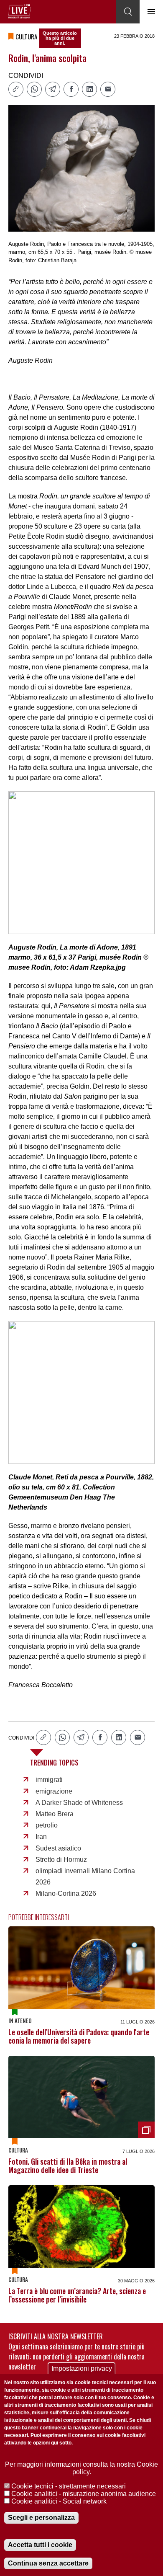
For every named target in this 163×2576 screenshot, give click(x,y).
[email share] (108, 89)
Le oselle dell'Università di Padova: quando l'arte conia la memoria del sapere (79, 2036)
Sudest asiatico (58, 1848)
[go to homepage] (20, 11)
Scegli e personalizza (41, 2518)
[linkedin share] (89, 89)
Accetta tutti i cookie (40, 2545)
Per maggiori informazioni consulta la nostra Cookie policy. (81, 2468)
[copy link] (16, 89)
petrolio (47, 1825)
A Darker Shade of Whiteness (79, 1803)
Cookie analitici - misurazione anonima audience (84, 2494)
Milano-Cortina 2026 (66, 1893)
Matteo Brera (55, 1814)
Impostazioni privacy (82, 2368)
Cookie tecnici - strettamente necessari (69, 2486)
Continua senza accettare (48, 2563)
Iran (41, 1836)
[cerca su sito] (128, 12)
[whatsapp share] (34, 89)
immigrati (49, 1780)
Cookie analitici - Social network (59, 2501)
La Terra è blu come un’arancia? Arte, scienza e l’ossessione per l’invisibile (77, 2295)
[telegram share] (53, 89)
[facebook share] (71, 89)
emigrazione (54, 1791)
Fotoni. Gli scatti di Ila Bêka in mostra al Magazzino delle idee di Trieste (68, 2166)
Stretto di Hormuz (61, 1860)
